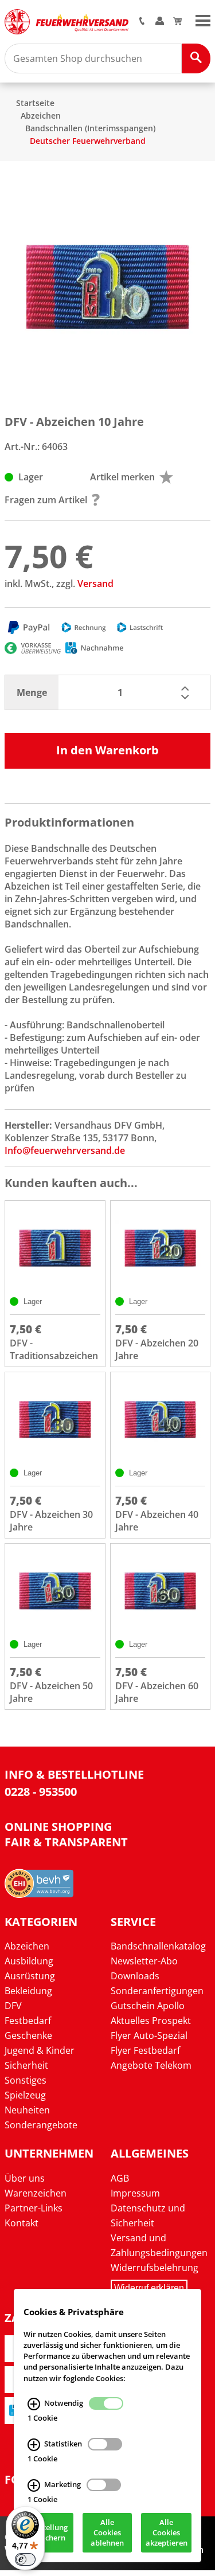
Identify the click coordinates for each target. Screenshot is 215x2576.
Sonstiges (26, 2080)
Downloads (135, 1976)
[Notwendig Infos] (34, 2404)
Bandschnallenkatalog (158, 1946)
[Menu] (203, 19)
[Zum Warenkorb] (177, 22)
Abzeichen (41, 116)
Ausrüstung (30, 1976)
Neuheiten (27, 2110)
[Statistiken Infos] (34, 2445)
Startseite (35, 103)
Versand (95, 584)
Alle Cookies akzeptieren (167, 2533)
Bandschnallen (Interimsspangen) (90, 128)
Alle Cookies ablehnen (107, 2533)
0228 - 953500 (41, 1792)
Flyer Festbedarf (145, 2050)
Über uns (25, 2178)
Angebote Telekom (151, 2065)
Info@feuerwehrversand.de (65, 1150)
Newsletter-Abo (144, 1961)
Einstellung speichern (48, 2533)
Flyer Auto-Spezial (149, 2035)
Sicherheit (26, 2065)
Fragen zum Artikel (46, 500)
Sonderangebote (41, 2125)
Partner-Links (34, 2208)
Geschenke (28, 2035)
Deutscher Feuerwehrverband (88, 141)
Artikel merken (122, 477)
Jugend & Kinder (40, 2050)
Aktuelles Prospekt (151, 2021)
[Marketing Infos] (34, 2485)
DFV (13, 2006)
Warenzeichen (36, 2193)
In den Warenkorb (107, 750)
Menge (32, 692)
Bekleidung (28, 1991)
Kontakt (21, 2223)
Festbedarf (28, 2021)
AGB (120, 2178)
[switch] (25, 2559)
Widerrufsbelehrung (155, 2268)
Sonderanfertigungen (157, 1991)
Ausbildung (29, 1961)
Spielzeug (25, 2095)
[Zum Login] (160, 22)
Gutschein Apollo (148, 2006)
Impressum (135, 2193)
